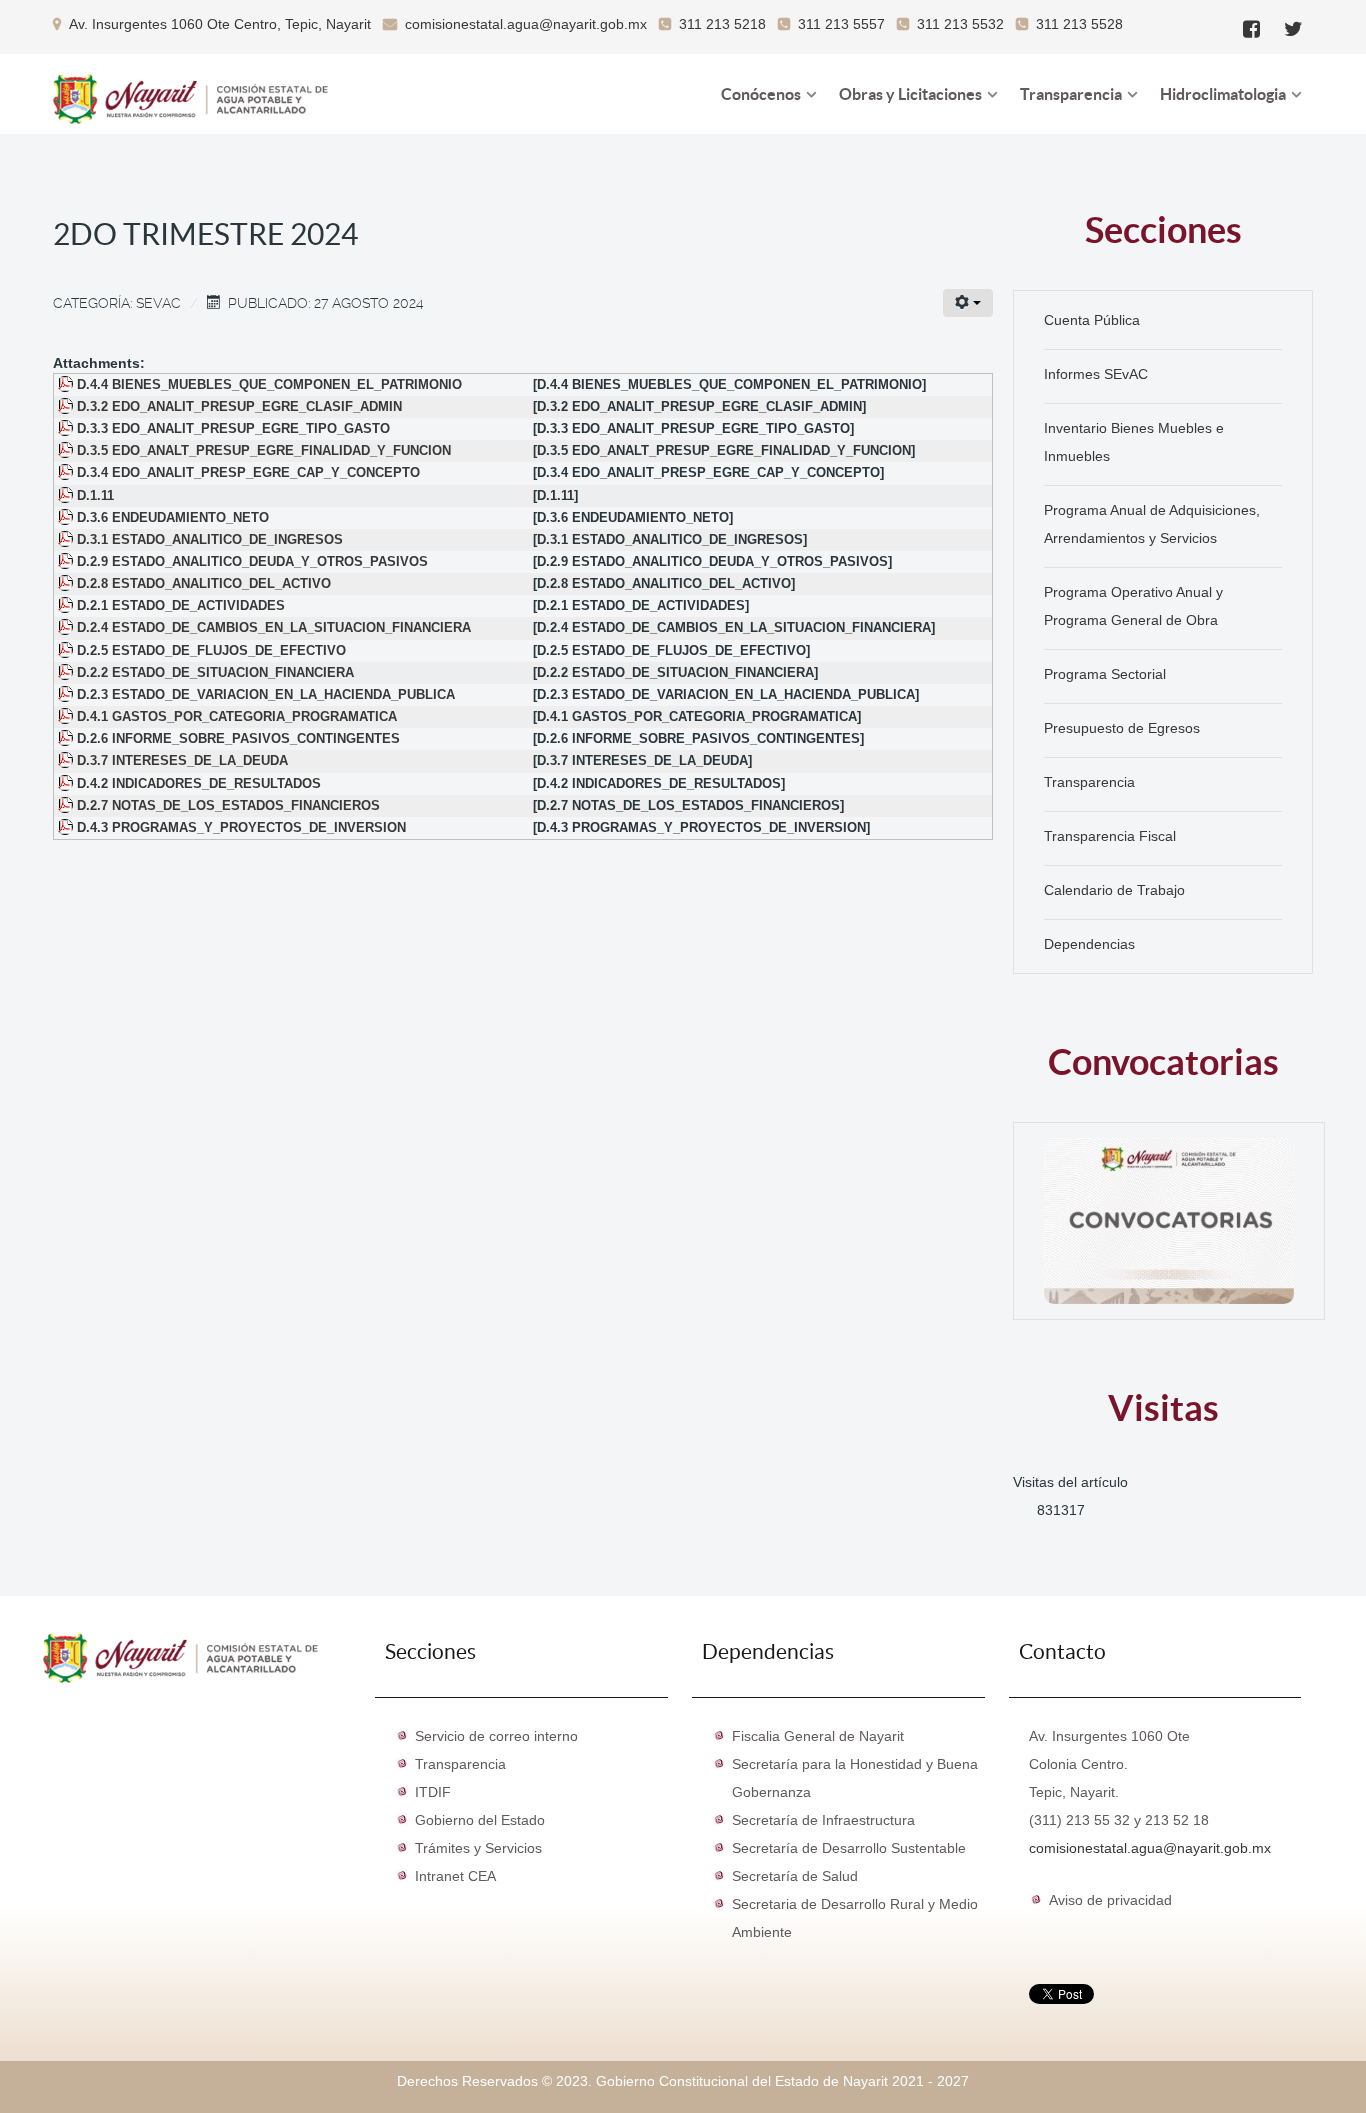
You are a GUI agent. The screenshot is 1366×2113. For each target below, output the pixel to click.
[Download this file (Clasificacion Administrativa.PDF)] (67, 407)
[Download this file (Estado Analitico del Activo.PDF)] (67, 584)
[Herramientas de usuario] (968, 303)
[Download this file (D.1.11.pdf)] (67, 496)
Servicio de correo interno (496, 1736)
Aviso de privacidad (1110, 1900)
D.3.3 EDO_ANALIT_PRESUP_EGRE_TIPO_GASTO (233, 429)
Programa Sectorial (1105, 674)
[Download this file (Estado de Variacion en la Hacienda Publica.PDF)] (67, 695)
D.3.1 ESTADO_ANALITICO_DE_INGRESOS (210, 540)
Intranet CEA (455, 1876)
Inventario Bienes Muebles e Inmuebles (1134, 442)
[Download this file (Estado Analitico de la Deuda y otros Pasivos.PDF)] (67, 562)
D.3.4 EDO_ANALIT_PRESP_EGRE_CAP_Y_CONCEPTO (248, 473)
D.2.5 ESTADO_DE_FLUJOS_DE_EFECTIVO (211, 651)
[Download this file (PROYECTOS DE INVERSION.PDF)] (67, 828)
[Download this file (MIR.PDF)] (67, 784)
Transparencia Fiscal (1110, 836)
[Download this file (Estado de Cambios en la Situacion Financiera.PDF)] (67, 628)
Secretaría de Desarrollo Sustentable (849, 1848)
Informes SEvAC (1096, 374)
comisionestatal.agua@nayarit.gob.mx (1150, 1848)
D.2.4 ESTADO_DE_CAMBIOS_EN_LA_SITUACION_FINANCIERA (274, 628)
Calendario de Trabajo (1114, 890)
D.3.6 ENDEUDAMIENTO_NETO (173, 518)
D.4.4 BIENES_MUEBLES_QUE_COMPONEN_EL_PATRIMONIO (269, 385)
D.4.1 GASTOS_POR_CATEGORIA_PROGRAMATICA (237, 717)
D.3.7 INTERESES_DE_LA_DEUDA (182, 761)
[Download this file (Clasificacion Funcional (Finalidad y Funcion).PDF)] (67, 451)
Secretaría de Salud (795, 1876)
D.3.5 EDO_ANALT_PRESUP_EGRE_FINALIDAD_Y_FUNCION (264, 451)
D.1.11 (95, 496)
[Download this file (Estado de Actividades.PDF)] (67, 606)
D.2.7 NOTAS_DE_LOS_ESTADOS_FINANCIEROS (228, 806)
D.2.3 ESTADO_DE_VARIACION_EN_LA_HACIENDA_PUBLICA (266, 695)
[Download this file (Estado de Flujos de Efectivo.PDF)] (67, 651)
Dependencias (1089, 944)
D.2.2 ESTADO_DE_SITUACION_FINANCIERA (215, 673)
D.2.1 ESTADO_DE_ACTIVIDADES (181, 606)
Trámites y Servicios (478, 1848)
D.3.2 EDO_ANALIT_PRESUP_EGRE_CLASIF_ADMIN (239, 407)
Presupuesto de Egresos (1122, 728)
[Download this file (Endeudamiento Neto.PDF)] (67, 518)
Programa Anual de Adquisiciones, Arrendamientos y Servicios (1152, 524)
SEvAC (158, 303)
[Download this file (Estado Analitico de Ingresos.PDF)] (67, 540)
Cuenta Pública (1092, 320)
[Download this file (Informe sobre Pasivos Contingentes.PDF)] (67, 739)
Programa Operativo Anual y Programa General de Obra (1133, 606)
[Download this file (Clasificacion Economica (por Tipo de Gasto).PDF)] (67, 429)
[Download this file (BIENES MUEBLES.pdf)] (67, 385)
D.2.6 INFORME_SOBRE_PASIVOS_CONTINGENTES (238, 739)
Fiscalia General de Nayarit (818, 1736)
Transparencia (1089, 782)
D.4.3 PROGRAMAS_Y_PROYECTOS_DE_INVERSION (241, 828)
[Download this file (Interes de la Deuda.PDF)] (67, 761)
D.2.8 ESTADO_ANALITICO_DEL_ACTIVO (204, 584)
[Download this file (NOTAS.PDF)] (67, 806)
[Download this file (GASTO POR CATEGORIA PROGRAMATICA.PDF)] (67, 717)
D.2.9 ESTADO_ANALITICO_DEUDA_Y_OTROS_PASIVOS (252, 562)
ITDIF (433, 1792)
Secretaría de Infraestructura (823, 1820)
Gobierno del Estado (480, 1820)
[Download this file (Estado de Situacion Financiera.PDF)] (67, 673)
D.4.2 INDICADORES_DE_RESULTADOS (199, 784)
